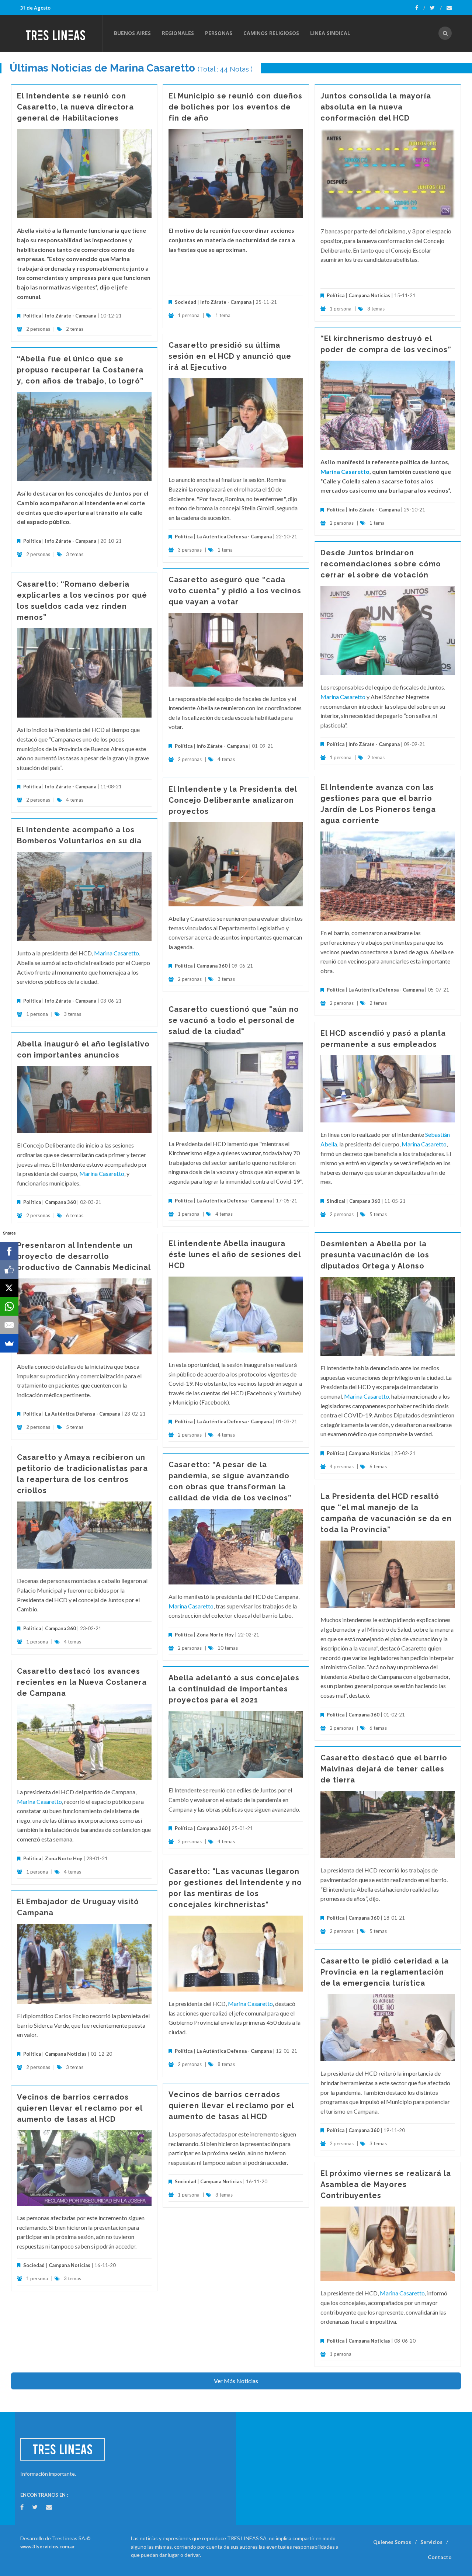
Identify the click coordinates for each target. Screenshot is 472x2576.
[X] (9, 1288)
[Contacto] (449, 8)
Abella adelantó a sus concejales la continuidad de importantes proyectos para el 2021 (234, 1689)
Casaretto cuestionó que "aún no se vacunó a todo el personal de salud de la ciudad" (234, 1020)
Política (32, 316)
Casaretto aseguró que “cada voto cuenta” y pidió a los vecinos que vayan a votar (235, 591)
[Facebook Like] (9, 1270)
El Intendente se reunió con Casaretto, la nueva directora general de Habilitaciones (75, 107)
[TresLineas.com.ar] (61, 33)
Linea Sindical (330, 33)
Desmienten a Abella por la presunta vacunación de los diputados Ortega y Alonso (375, 1255)
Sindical (336, 1201)
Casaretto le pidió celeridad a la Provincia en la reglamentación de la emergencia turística (385, 1972)
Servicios (431, 2542)
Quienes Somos (392, 2542)
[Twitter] (436, 8)
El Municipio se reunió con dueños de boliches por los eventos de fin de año (235, 107)
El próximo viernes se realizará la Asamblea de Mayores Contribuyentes (386, 2184)
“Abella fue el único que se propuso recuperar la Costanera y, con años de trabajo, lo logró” (80, 370)
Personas (219, 33)
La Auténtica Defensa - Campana (234, 537)
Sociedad (185, 302)
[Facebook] (420, 8)
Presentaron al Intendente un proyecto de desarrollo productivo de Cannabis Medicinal (84, 1256)
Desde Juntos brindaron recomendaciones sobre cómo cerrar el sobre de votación (381, 564)
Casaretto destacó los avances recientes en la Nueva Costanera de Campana (82, 1682)
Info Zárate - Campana (71, 316)
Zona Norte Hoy (215, 1635)
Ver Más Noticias (236, 2381)
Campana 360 (212, 966)
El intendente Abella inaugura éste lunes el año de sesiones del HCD (235, 1254)
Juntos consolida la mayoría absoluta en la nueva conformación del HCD (376, 107)
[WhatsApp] (9, 1306)
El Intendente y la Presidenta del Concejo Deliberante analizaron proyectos (233, 800)
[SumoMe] (9, 1343)
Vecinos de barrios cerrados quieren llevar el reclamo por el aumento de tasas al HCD (231, 2105)
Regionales (178, 33)
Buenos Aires (132, 33)
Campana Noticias (369, 295)
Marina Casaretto (345, 471)
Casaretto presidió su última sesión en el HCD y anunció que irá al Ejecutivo (230, 356)
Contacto (440, 2557)
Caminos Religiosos (271, 33)
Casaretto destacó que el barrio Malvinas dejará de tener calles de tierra (384, 1769)
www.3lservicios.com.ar (48, 2547)
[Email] (9, 1325)
